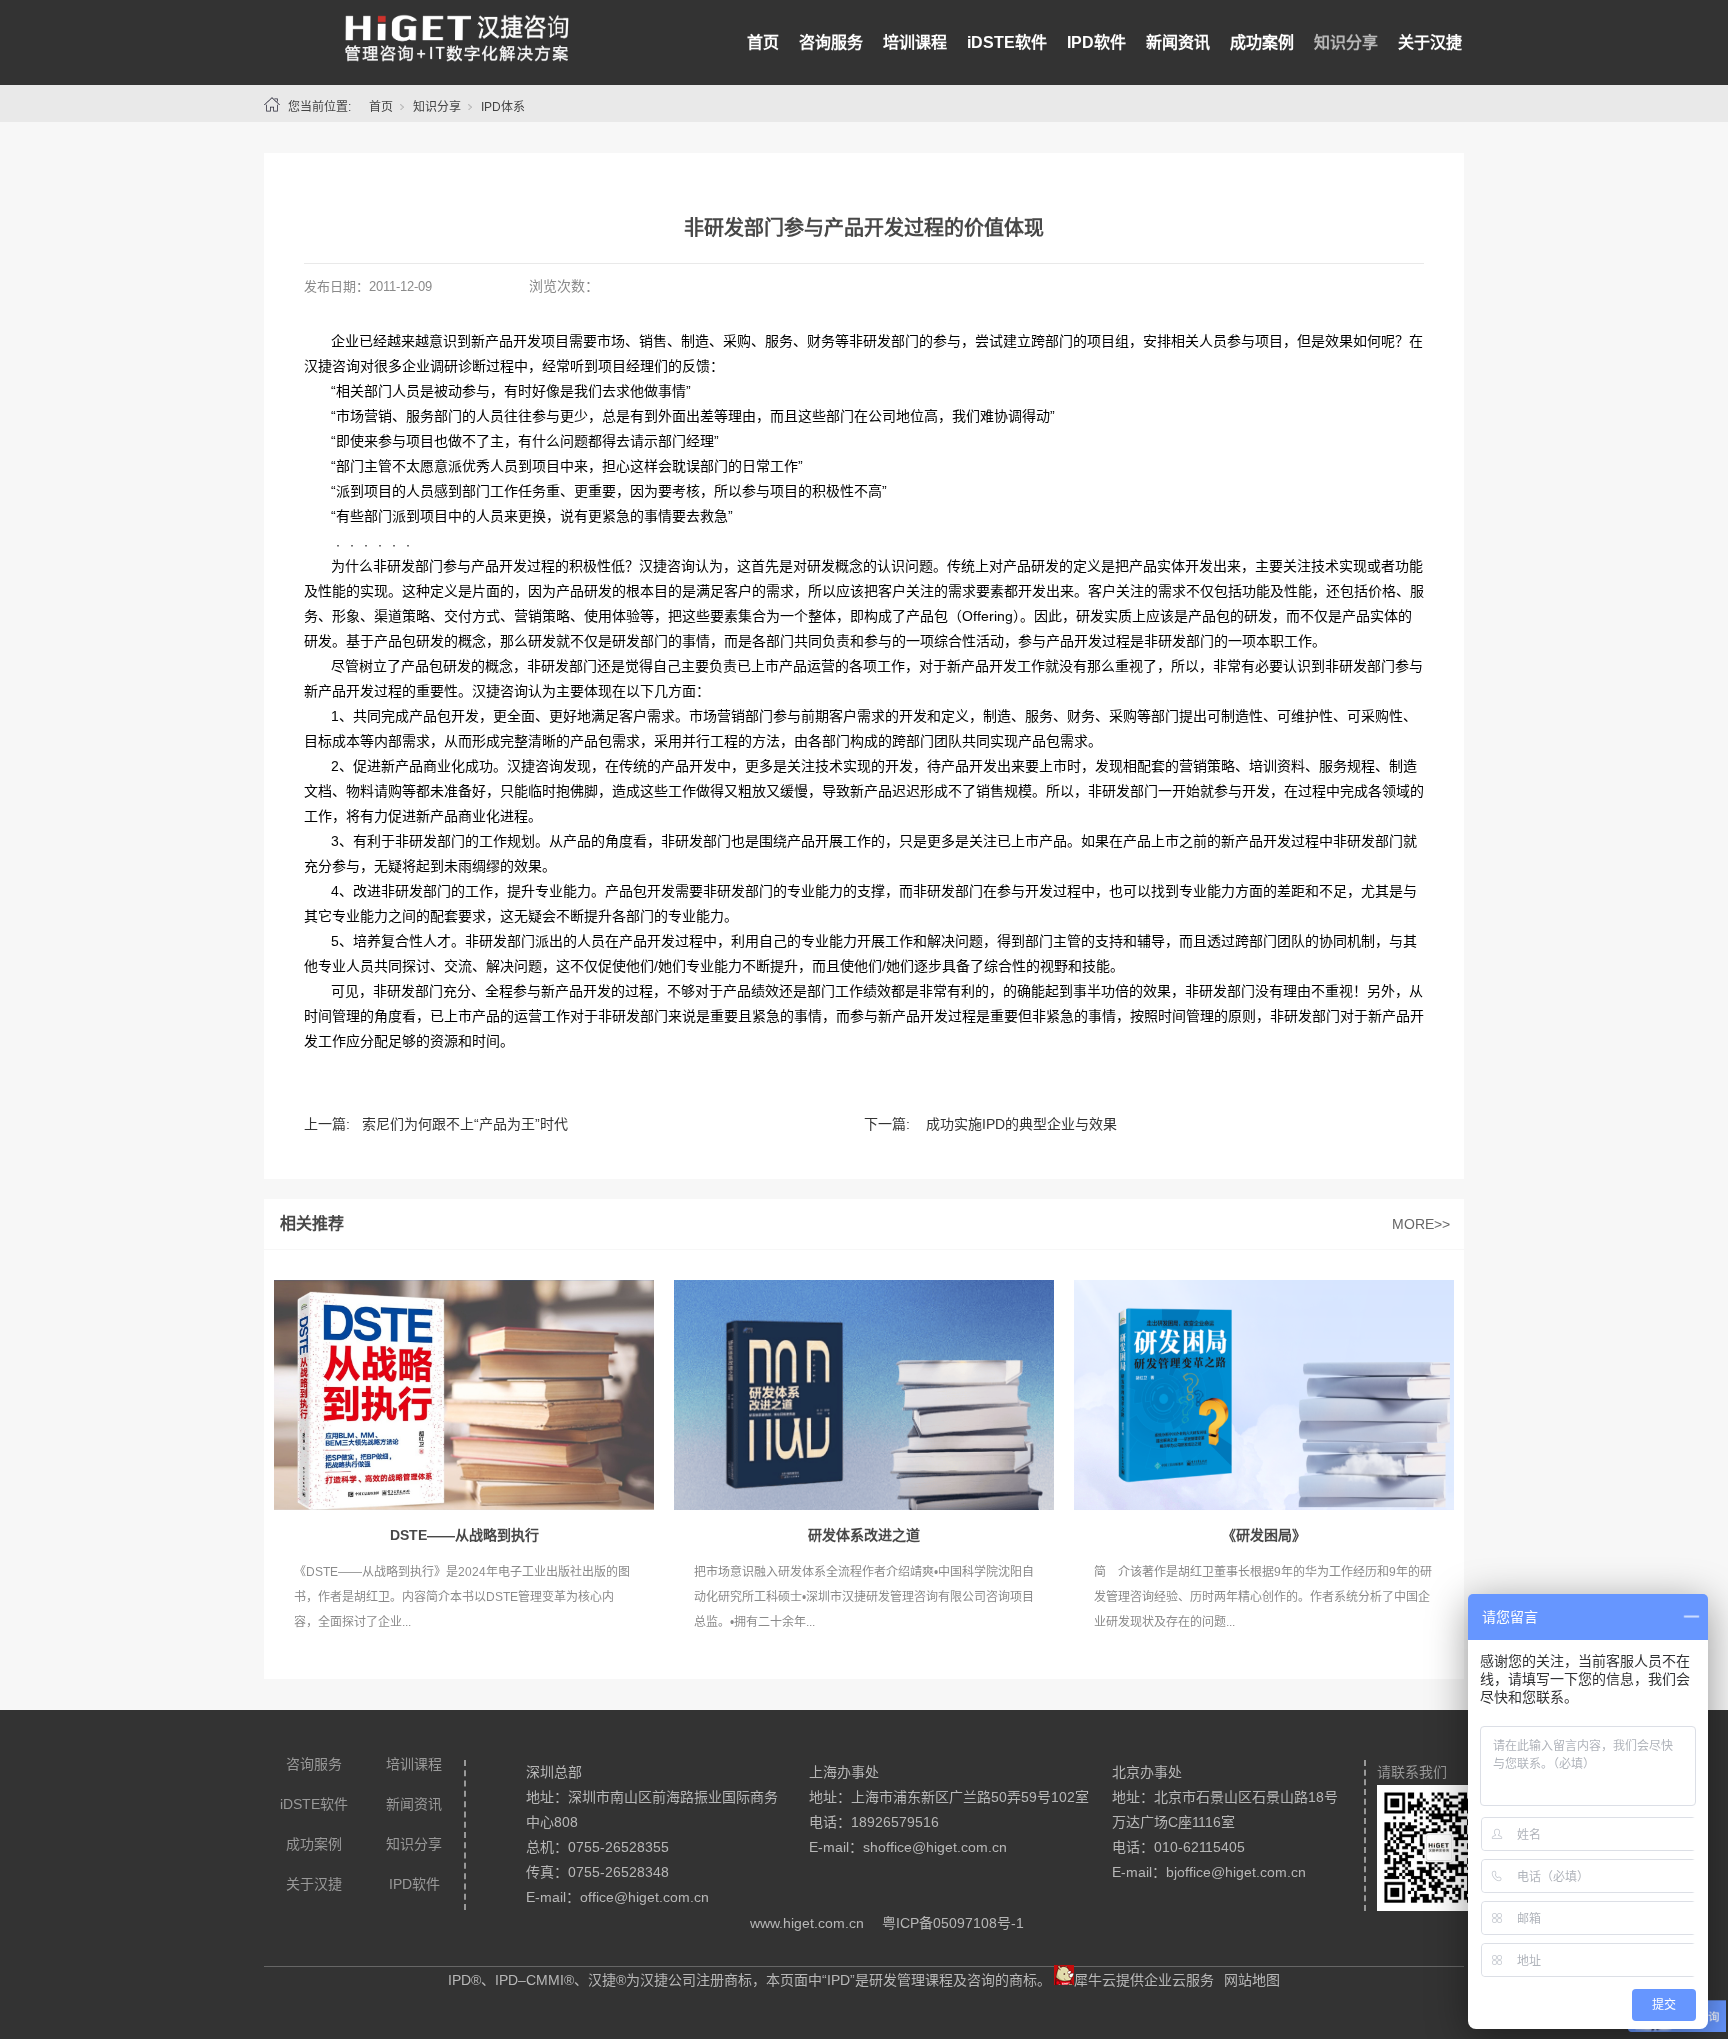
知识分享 (1346, 42)
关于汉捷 (1430, 42)
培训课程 (915, 42)
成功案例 (1262, 42)
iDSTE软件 (1007, 42)
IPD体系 (503, 107)
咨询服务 (831, 42)
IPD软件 (1096, 42)
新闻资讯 (1178, 42)
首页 (763, 42)
